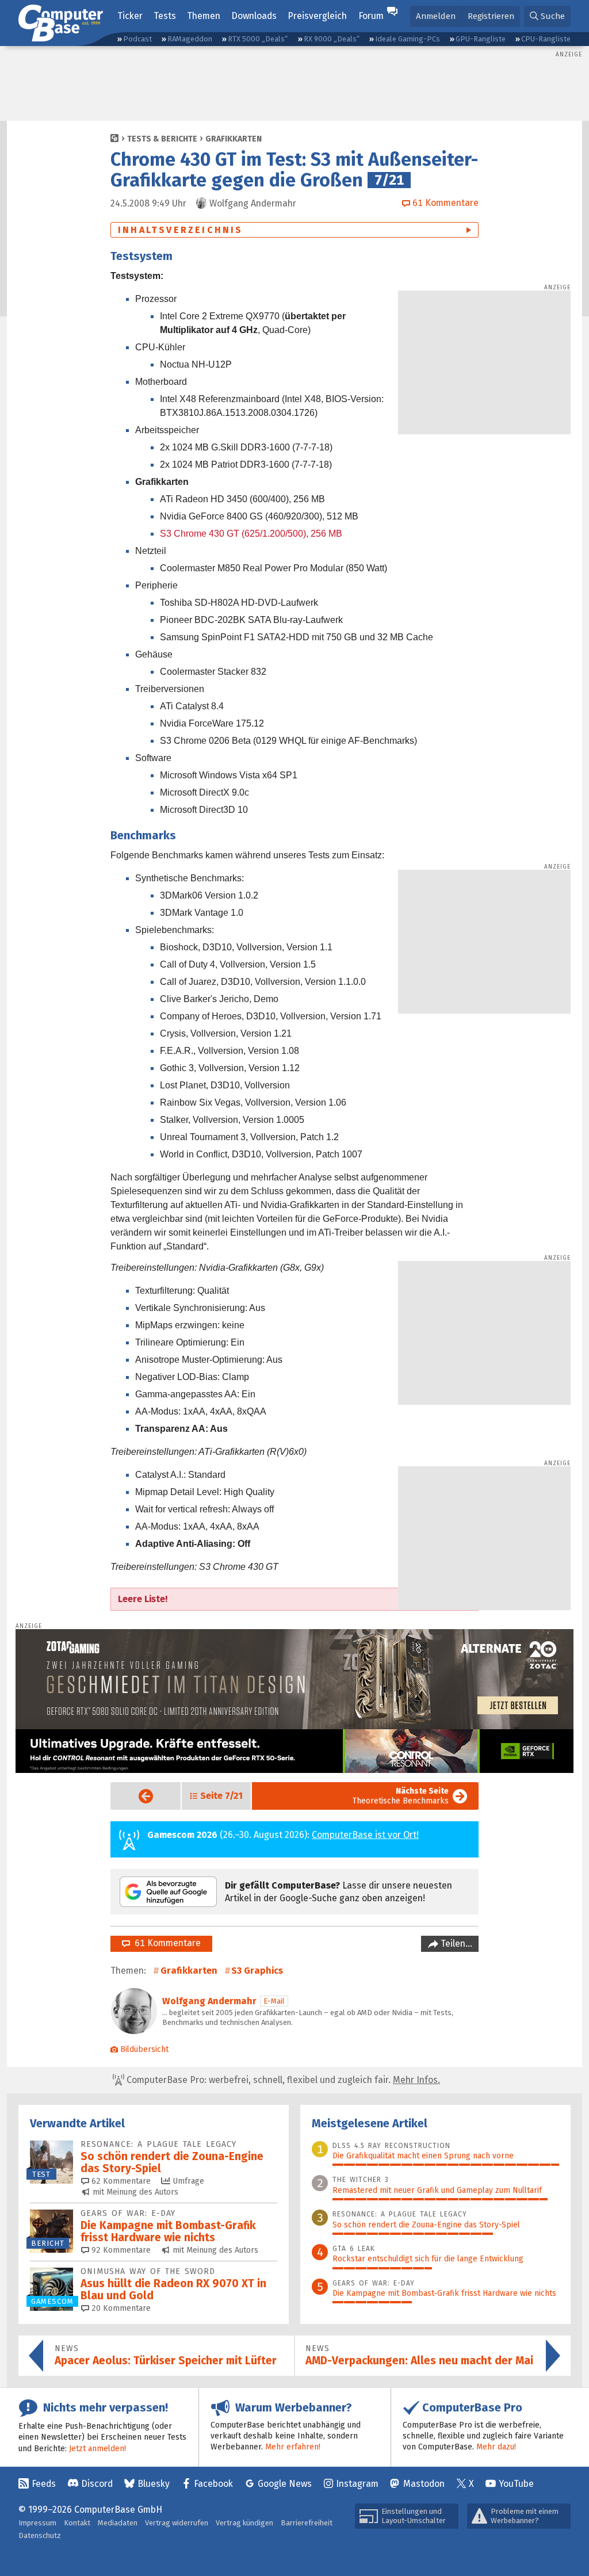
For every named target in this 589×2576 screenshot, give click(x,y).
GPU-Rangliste (481, 39)
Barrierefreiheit (307, 2523)
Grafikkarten (234, 139)
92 (120, 2250)
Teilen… (455, 1944)
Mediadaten (118, 2523)
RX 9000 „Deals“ (332, 39)
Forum (371, 16)
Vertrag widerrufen (177, 2523)
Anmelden (436, 16)
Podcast (137, 39)
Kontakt (77, 2523)
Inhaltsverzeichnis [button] (181, 230)
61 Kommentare (165, 1943)
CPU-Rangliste (546, 39)
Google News (285, 2484)
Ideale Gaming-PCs (408, 39)
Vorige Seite (137, 1796)
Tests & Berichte (162, 139)
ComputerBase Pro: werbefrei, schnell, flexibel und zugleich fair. (282, 2080)
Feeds (44, 2484)
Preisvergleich (317, 16)
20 (120, 2308)
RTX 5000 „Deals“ (258, 39)
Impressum (37, 2523)
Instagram (357, 2484)
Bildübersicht (144, 2049)
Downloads (254, 16)
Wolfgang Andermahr (209, 2001)
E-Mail (274, 2001)
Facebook (213, 2484)
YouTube (516, 2484)
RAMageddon (190, 39)
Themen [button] (204, 16)
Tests (165, 16)
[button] (547, 16)
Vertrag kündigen (244, 2523)
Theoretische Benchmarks (401, 1796)
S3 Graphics (257, 1971)
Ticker (130, 16)
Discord (97, 2484)
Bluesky (154, 2484)
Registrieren (491, 16)
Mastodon (424, 2484)
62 (120, 2181)
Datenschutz (40, 2535)
